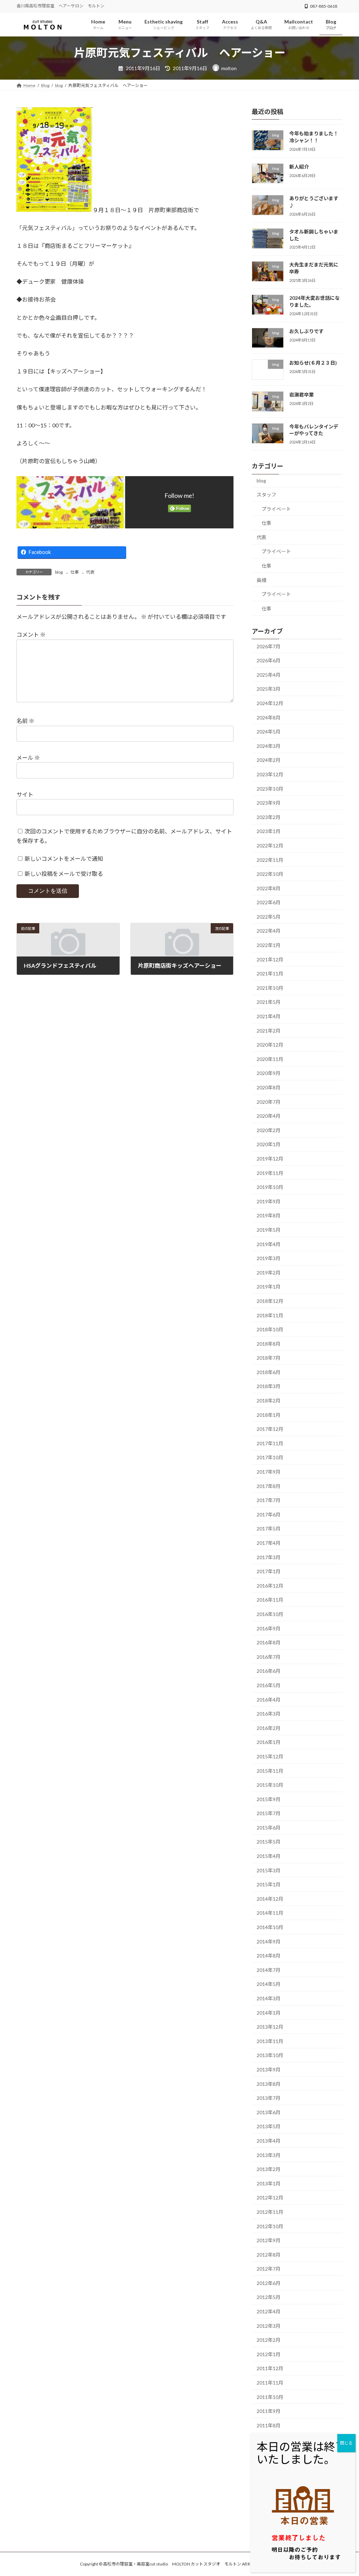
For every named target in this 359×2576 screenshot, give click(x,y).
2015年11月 (270, 1770)
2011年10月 (270, 2397)
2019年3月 (269, 1258)
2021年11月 (270, 973)
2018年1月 (269, 1415)
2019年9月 (269, 1201)
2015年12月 (270, 1756)
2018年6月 (269, 1372)
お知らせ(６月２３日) (313, 363)
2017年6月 (269, 1515)
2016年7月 (269, 1657)
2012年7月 (269, 2269)
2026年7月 (269, 646)
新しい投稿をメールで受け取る (64, 874)
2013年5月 (269, 2126)
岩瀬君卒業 (302, 395)
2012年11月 (270, 2212)
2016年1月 (269, 1742)
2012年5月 (269, 2297)
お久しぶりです (306, 331)
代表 (90, 572)
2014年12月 (270, 1899)
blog (59, 572)
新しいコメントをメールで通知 (64, 858)
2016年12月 (270, 1586)
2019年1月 (269, 1287)
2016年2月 (269, 1728)
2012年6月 (269, 2283)
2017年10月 (270, 1457)
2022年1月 (269, 945)
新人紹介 (299, 166)
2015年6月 (269, 1828)
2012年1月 (269, 2354)
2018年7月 (269, 1358)
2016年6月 (269, 1671)
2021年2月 (269, 1030)
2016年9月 (269, 1628)
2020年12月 (270, 1045)
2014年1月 (269, 2012)
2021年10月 (270, 988)
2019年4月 (269, 1244)
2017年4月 (269, 1543)
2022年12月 (270, 846)
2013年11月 (270, 2041)
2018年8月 (269, 1343)
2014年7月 (269, 1970)
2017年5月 (269, 1529)
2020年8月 (269, 1087)
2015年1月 (269, 1884)
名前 (25, 721)
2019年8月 (269, 1215)
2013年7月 (269, 2098)
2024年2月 (269, 760)
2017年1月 (269, 1571)
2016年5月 (269, 1685)
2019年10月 (270, 1187)
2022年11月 (270, 860)
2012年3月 (269, 2325)
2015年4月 (269, 1856)
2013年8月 (269, 2084)
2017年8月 (269, 1486)
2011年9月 (269, 2411)
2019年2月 (269, 1272)
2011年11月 (270, 2383)
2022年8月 (269, 888)
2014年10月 (270, 1927)
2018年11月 (270, 1315)
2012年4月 (269, 2311)
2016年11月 (270, 1600)
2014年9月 (269, 1941)
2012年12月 (270, 2198)
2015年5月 (269, 1842)
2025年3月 (269, 689)
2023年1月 (269, 831)
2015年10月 (270, 1785)
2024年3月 (269, 746)
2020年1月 (269, 1144)
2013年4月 (269, 2141)
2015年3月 (269, 1870)
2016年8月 (269, 1642)
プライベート (276, 509)
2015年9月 (269, 1799)
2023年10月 (270, 788)
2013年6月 (269, 2112)
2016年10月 (270, 1614)
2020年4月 (269, 1116)
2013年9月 (269, 2070)
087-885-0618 (324, 6)
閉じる (346, 2443)
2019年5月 (269, 1230)
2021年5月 (269, 1002)
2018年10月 (270, 1329)
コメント (31, 634)
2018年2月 (269, 1401)
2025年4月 (269, 675)
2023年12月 (270, 774)
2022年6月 (269, 902)
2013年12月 (270, 2027)
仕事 (75, 572)
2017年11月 (270, 1443)
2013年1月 (269, 2183)
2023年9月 (269, 803)
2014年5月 (269, 1984)
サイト (25, 794)
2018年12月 (270, 1301)
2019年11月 (270, 1173)
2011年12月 (270, 2368)
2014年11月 (270, 1913)
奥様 (262, 580)
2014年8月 (269, 1956)
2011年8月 (269, 2425)
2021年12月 (270, 959)
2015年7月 (269, 1813)
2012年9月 (269, 2240)
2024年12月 (270, 703)
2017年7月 (269, 1500)
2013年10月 (270, 2055)
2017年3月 (269, 1557)
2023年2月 (269, 817)
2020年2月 (269, 1130)
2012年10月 (270, 2226)
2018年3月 (269, 1386)
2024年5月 (269, 732)
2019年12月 (270, 1159)
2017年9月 (269, 1472)
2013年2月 (269, 2169)
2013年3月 (269, 2155)
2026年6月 (269, 660)
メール (28, 758)
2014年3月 (269, 1998)
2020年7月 (269, 1101)
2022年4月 (269, 931)
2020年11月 (270, 1059)
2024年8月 (269, 717)
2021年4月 (269, 1016)
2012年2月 (269, 2340)
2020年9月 (269, 1073)
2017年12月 (270, 1429)
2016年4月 (269, 1699)
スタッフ (266, 495)
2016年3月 (269, 1714)
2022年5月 (269, 917)
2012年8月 (269, 2254)
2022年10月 (270, 874)
